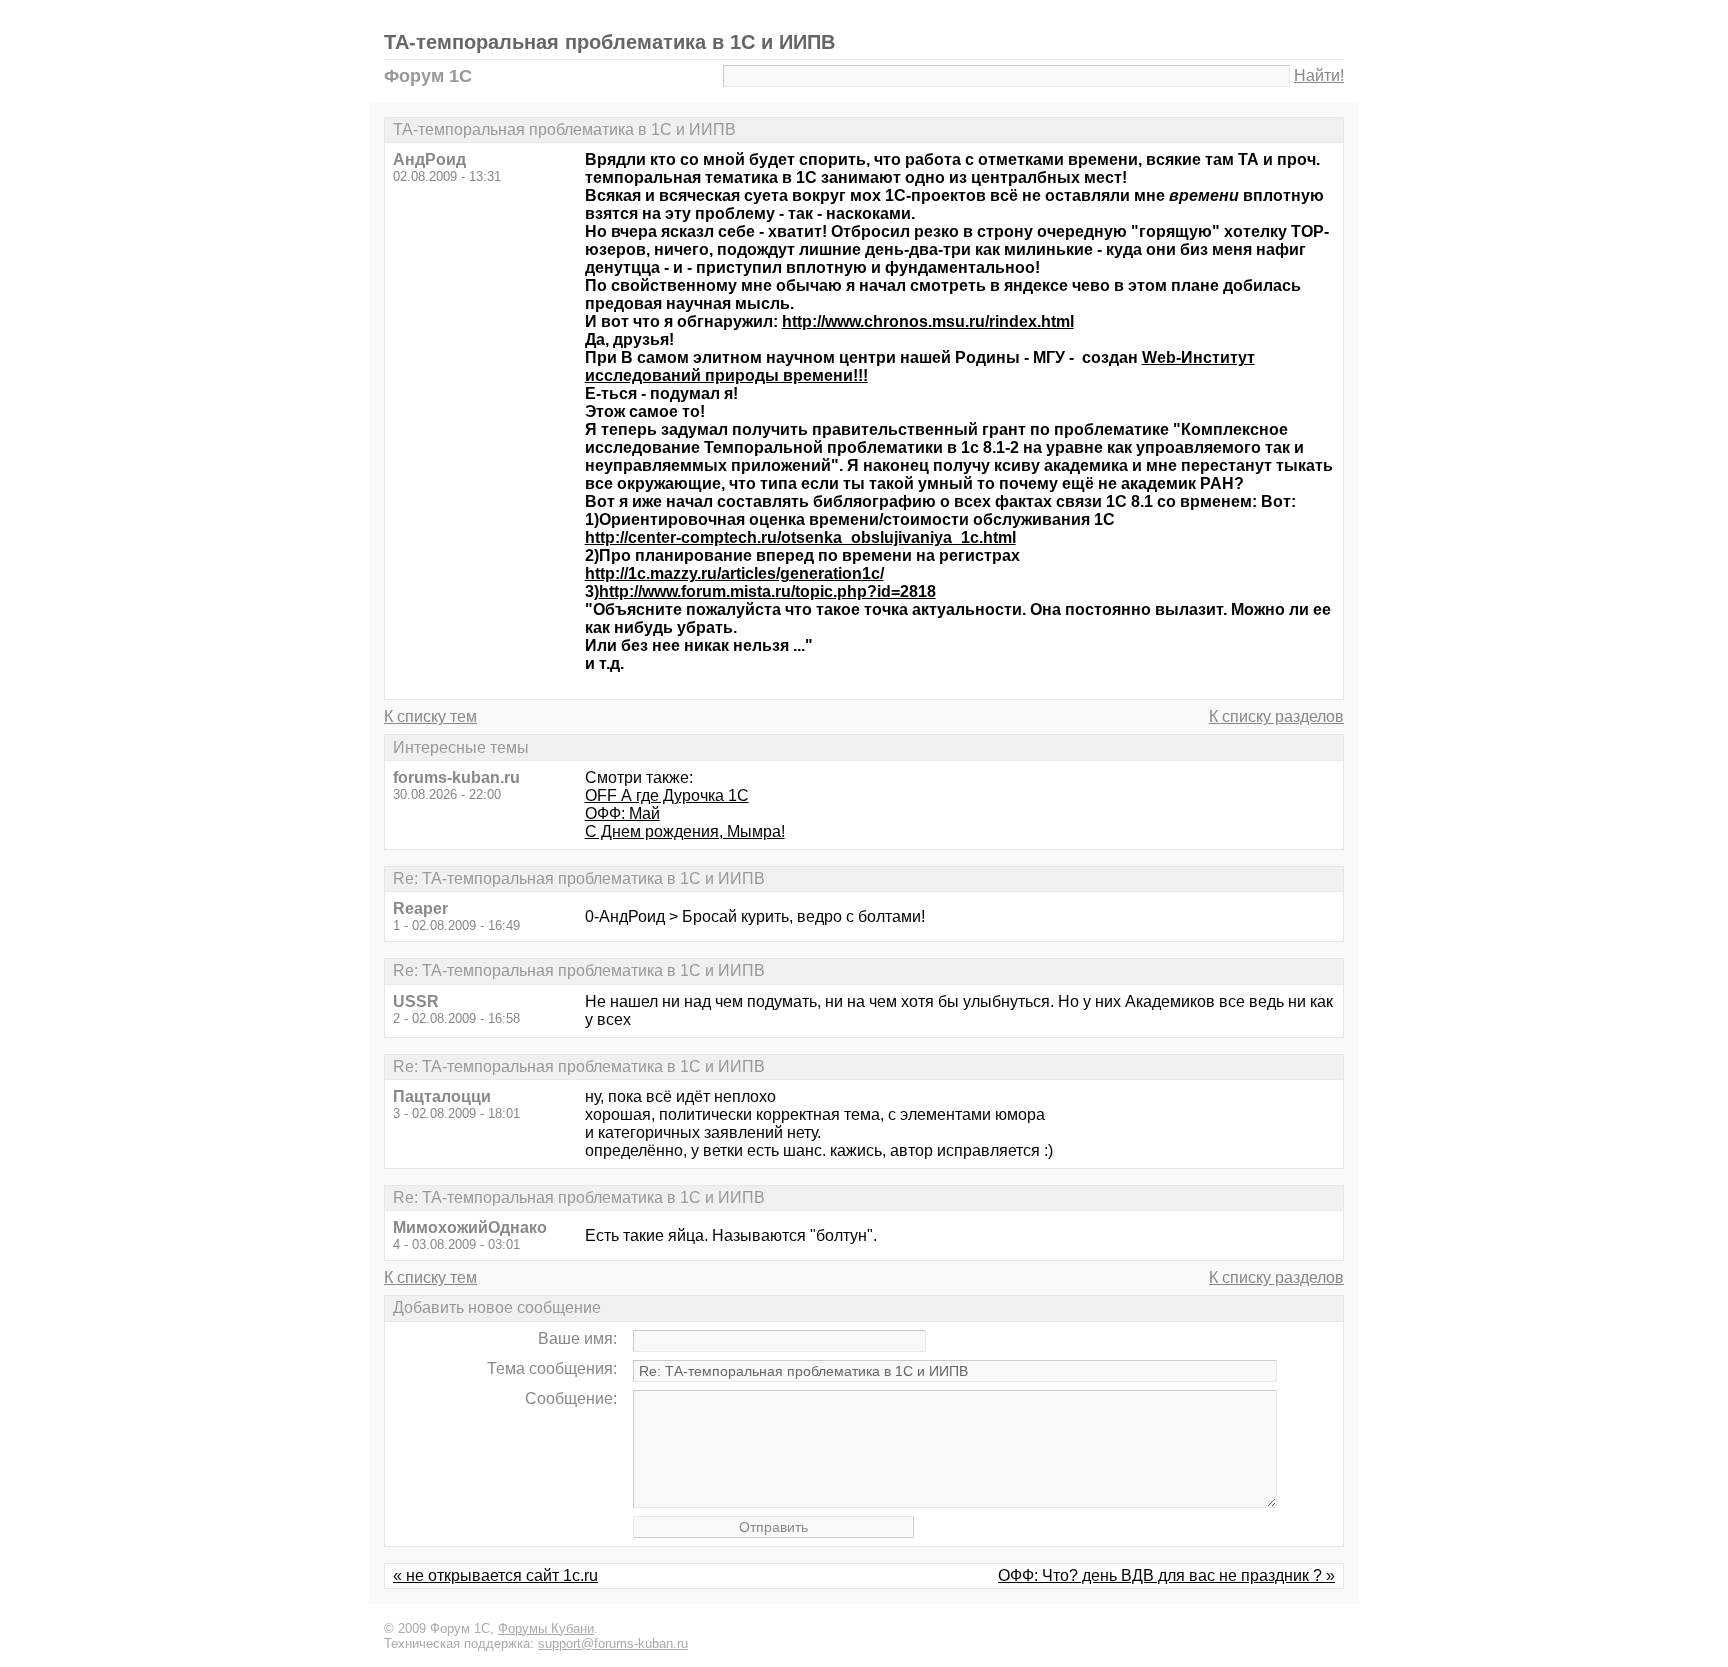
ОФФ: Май (622, 813)
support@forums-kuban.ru (613, 1643)
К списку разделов (1276, 716)
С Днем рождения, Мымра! (685, 831)
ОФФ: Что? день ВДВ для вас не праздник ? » (1166, 1575)
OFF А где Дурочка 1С (667, 795)
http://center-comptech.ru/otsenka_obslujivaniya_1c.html (800, 537)
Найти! (1319, 75)
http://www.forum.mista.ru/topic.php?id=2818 (767, 591)
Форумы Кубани (546, 1628)
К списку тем (430, 716)
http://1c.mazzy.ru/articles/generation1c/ (734, 573)
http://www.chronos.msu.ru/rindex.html (928, 321)
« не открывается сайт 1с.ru (495, 1575)
